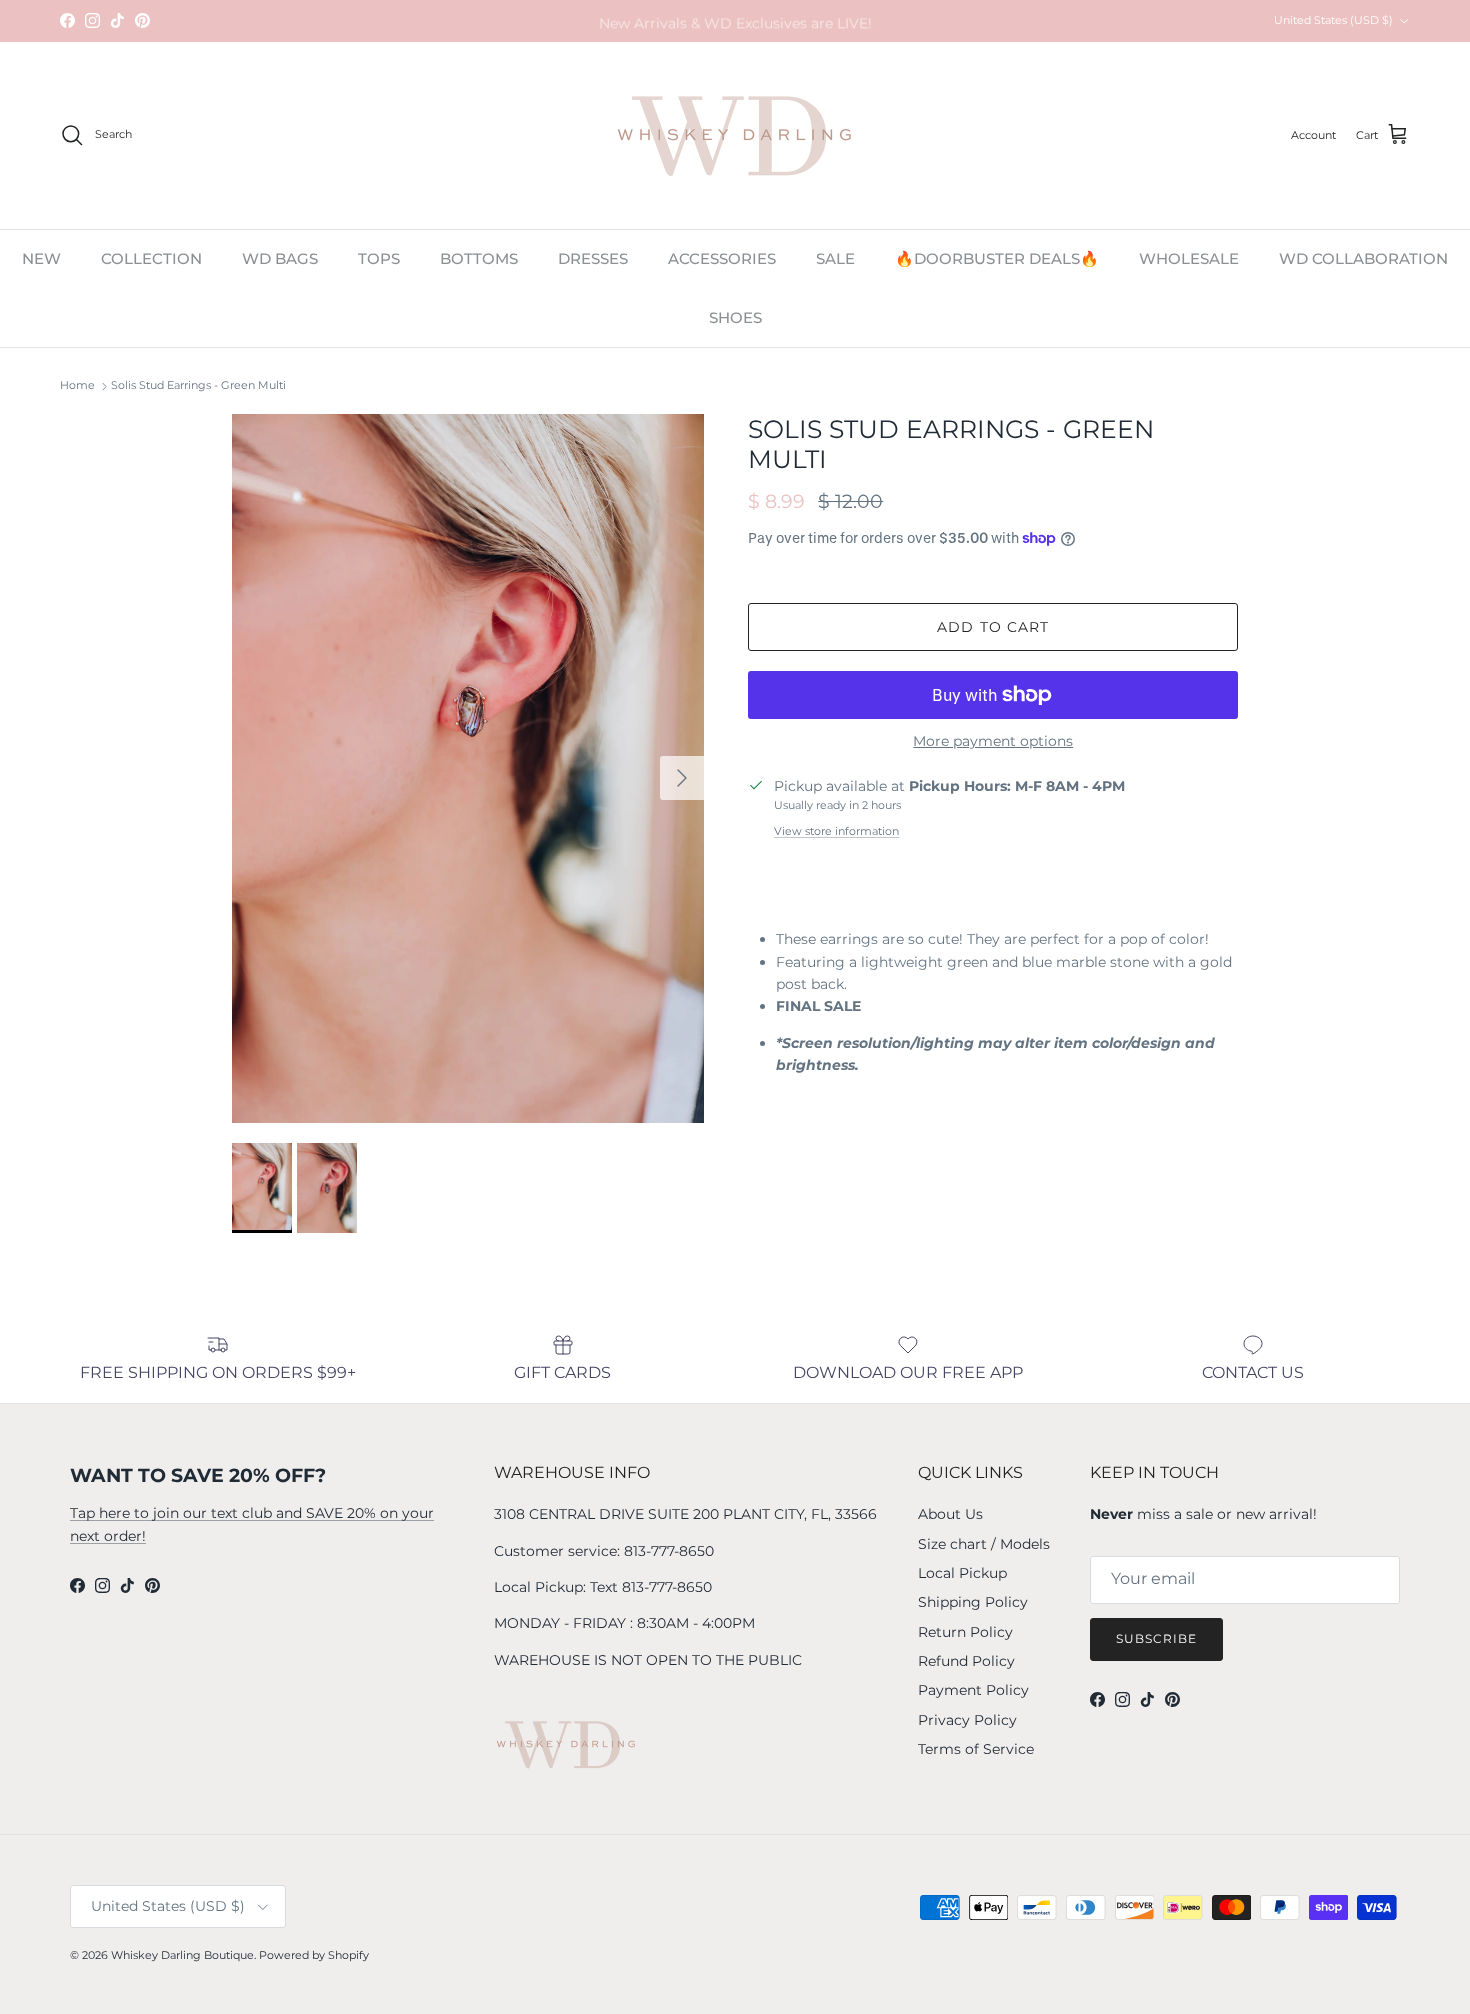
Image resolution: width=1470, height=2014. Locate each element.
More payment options (993, 741)
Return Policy (965, 1632)
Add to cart (993, 627)
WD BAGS (280, 258)
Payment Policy (973, 1690)
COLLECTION (151, 258)
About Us (950, 1514)
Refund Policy (966, 1661)
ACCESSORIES (722, 258)
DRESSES (593, 258)
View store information (836, 831)
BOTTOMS (479, 258)
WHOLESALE (1189, 258)
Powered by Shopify (314, 1955)
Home (77, 386)
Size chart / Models (984, 1544)
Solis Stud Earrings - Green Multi (198, 386)
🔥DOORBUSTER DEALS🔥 (997, 258)
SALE (835, 258)
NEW (41, 258)
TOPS (379, 258)
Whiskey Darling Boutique (182, 1955)
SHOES (735, 316)
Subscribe (1156, 1638)
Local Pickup (962, 1573)
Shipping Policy (973, 1602)
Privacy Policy (967, 1720)
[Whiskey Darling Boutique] (735, 135)
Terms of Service (976, 1749)
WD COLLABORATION (1363, 258)
